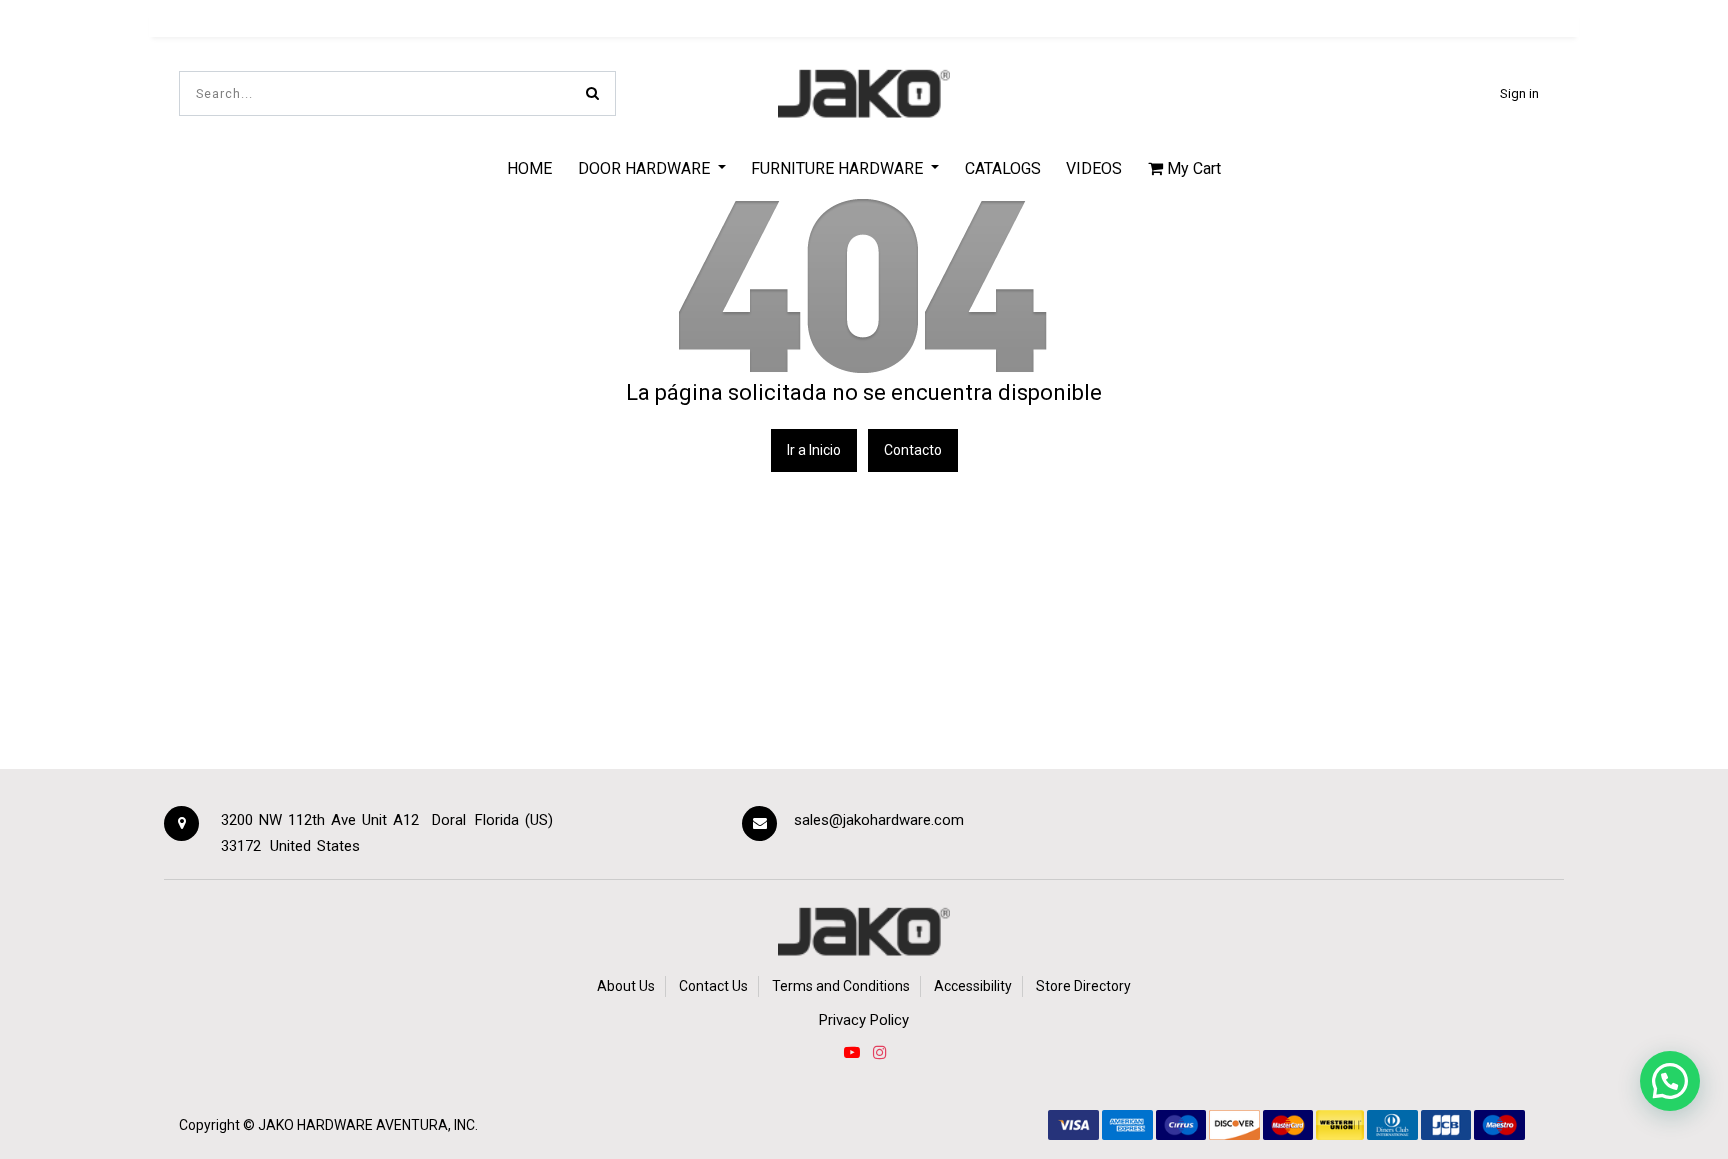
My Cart (1192, 168)
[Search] (592, 93)
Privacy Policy (864, 1020)
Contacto (913, 450)
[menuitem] (529, 168)
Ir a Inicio (814, 450)
